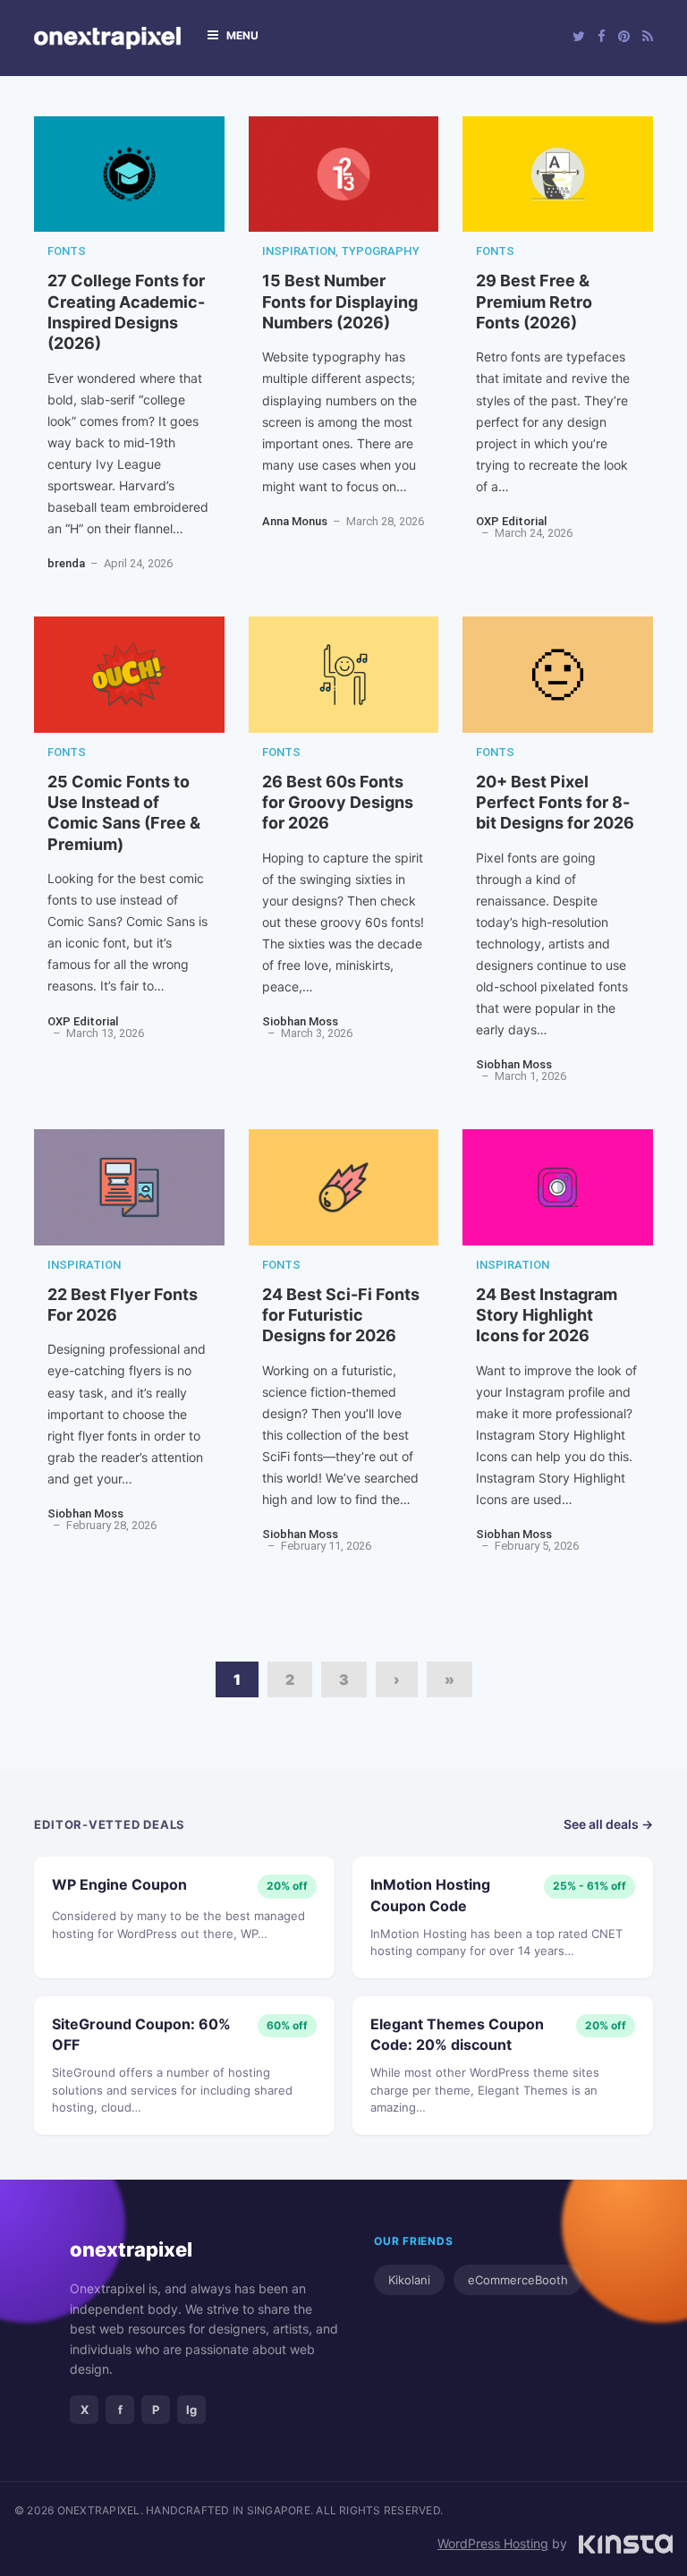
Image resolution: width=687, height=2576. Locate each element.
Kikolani (409, 2280)
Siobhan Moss (300, 1021)
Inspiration (299, 251)
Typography (380, 251)
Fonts (67, 251)
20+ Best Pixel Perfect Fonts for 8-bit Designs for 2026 (555, 803)
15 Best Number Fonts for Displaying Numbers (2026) (340, 302)
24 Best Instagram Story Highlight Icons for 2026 (547, 1315)
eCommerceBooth (518, 2280)
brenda (66, 563)
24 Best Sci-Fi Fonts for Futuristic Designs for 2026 (341, 1315)
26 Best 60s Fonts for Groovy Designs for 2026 (338, 803)
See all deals (608, 1824)
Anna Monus (295, 521)
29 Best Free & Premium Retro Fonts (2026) (534, 302)
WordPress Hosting (493, 2543)
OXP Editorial (511, 521)
